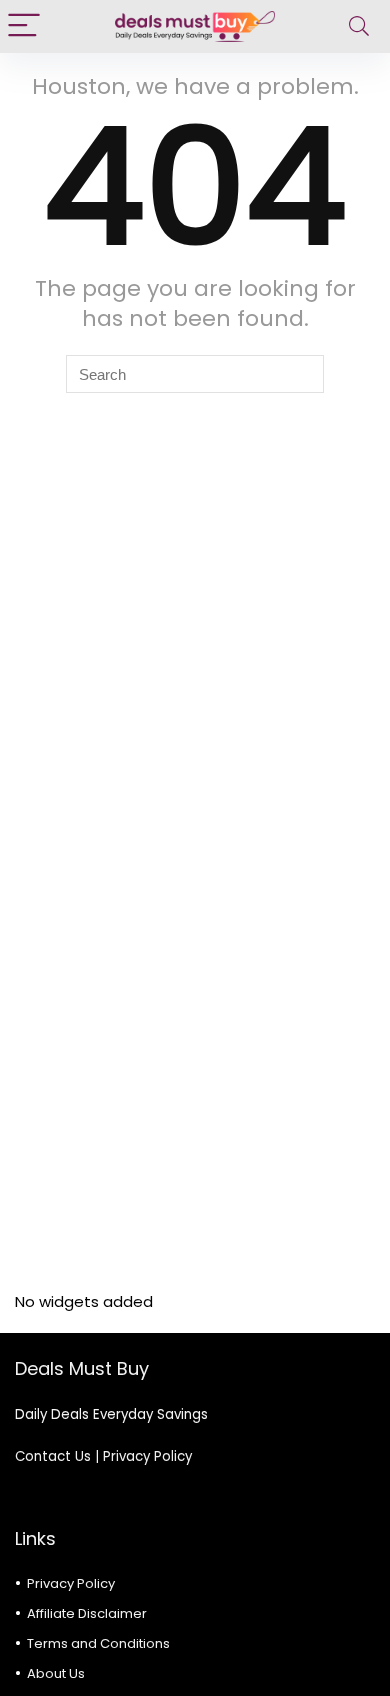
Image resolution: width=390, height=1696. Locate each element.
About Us (56, 1673)
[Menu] (24, 26)
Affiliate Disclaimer (87, 1613)
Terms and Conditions (98, 1643)
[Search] (359, 26)
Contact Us (53, 1456)
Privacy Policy (147, 1456)
